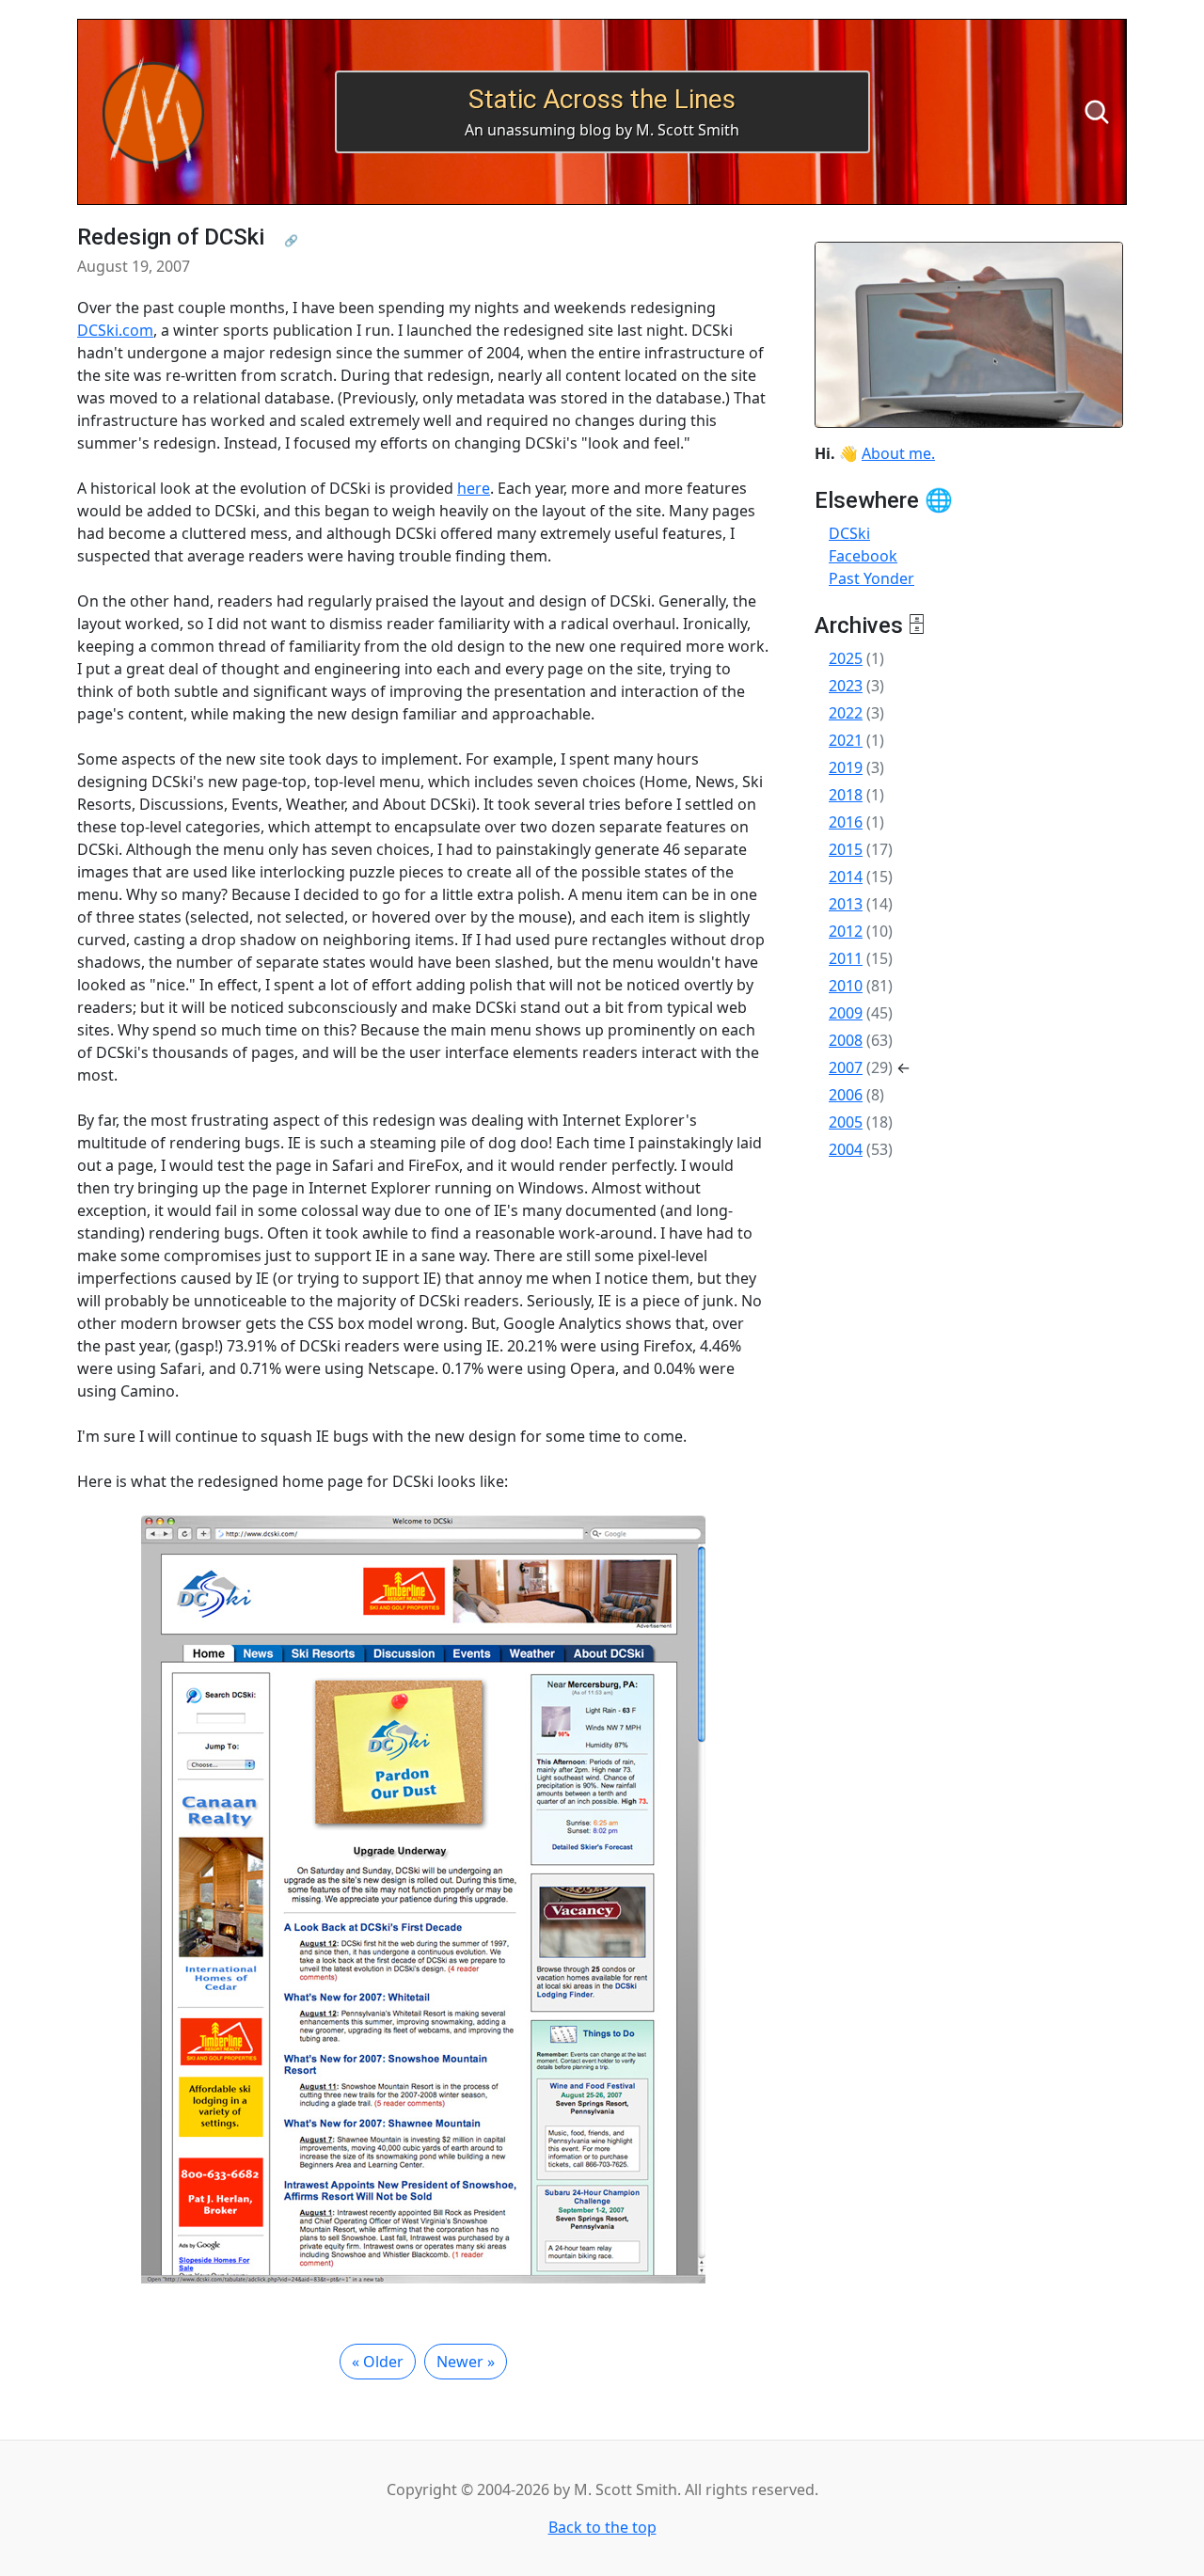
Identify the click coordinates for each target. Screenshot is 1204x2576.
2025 (846, 658)
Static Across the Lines (602, 99)
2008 (846, 1040)
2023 (846, 686)
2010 (846, 986)
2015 (846, 849)
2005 (846, 1122)
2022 (846, 713)
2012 (846, 931)
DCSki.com (115, 330)
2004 (846, 1149)
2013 (846, 904)
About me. (898, 453)
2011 (846, 958)
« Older (378, 2362)
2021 (846, 740)
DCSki (849, 533)
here (474, 488)
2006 (846, 1095)
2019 (846, 767)
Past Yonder (871, 578)
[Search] (1097, 112)
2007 (846, 1067)
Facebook (863, 556)
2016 (846, 822)
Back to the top (602, 2527)
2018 (846, 795)
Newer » (466, 2362)
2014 (846, 877)
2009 (846, 1013)
